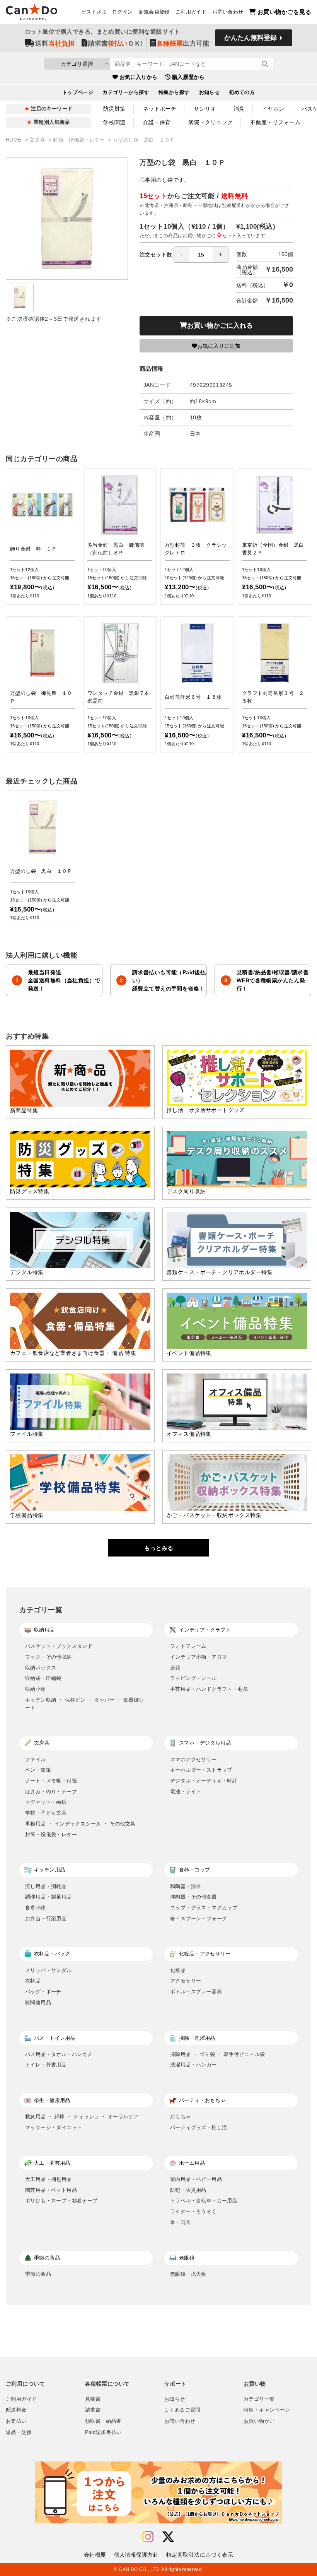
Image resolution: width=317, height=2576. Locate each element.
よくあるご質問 (182, 2410)
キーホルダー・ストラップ (201, 1770)
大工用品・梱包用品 (49, 2179)
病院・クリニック (210, 122)
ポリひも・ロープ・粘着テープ (61, 2201)
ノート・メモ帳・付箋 (51, 1781)
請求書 (93, 2410)
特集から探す (174, 92)
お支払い (16, 2421)
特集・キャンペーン (267, 2410)
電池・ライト (186, 1792)
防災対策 (114, 109)
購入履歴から (188, 77)
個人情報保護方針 (136, 2555)
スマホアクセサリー (193, 1759)
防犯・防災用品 (188, 2190)
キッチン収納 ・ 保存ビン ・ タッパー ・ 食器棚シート (85, 1704)
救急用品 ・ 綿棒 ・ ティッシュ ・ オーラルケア (82, 2117)
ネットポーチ (160, 109)
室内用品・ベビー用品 (196, 2179)
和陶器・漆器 (186, 1886)
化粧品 (178, 1970)
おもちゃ (181, 2117)
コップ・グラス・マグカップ (204, 1908)
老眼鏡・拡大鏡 (188, 2274)
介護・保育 (157, 122)
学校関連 (114, 122)
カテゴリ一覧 (259, 2399)
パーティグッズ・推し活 (199, 2127)
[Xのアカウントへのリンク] (168, 2537)
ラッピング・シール (193, 1678)
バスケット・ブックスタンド (59, 1646)
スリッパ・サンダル (49, 1970)
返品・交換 (19, 2432)
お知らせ (210, 92)
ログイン (123, 12)
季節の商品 (38, 2274)
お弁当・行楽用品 (46, 1918)
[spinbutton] (201, 255)
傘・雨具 (181, 2222)
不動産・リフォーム (275, 122)
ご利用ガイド (191, 12)
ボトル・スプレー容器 (196, 1992)
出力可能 (183, 44)
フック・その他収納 (49, 1657)
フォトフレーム (188, 1646)
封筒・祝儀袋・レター (80, 140)
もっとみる (159, 1548)
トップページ (78, 92)
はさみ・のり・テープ (51, 1792)
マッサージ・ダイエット (54, 2127)
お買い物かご (259, 2421)
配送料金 (16, 2410)
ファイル (36, 1759)
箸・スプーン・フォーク (199, 1918)
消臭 (239, 109)
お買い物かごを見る (284, 12)
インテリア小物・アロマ (199, 1657)
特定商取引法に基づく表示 (200, 2555)
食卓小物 (36, 1908)
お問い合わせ (228, 12)
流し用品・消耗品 (46, 1886)
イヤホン (273, 109)
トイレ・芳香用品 (46, 2065)
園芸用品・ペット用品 (51, 2190)
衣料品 (33, 1981)
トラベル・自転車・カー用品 (204, 2201)
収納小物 (36, 1689)
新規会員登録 (154, 12)
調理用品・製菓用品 (49, 1897)
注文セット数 (156, 255)
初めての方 (242, 92)
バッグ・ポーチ (43, 1992)
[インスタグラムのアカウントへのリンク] (148, 2537)
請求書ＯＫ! (116, 44)
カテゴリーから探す (126, 92)
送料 (55, 44)
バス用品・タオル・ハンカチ (59, 2054)
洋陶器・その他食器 (193, 1897)
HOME (14, 140)
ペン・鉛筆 (38, 1770)
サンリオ (205, 109)
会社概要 (95, 2555)
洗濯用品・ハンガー (193, 2065)
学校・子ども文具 (46, 1813)
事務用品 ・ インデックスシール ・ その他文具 (80, 1824)
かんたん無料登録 (251, 38)
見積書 (93, 2399)
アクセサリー (186, 1981)
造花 (175, 1668)
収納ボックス (41, 1668)
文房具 (38, 140)
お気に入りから (138, 77)
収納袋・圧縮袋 (43, 1678)
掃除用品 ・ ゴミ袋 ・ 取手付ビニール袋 (217, 2054)
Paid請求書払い (103, 2432)
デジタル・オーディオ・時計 (204, 1781)
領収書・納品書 (103, 2421)
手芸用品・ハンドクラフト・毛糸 (209, 1689)
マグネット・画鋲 (46, 1802)
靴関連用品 (38, 2002)
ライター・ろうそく (193, 2211)
